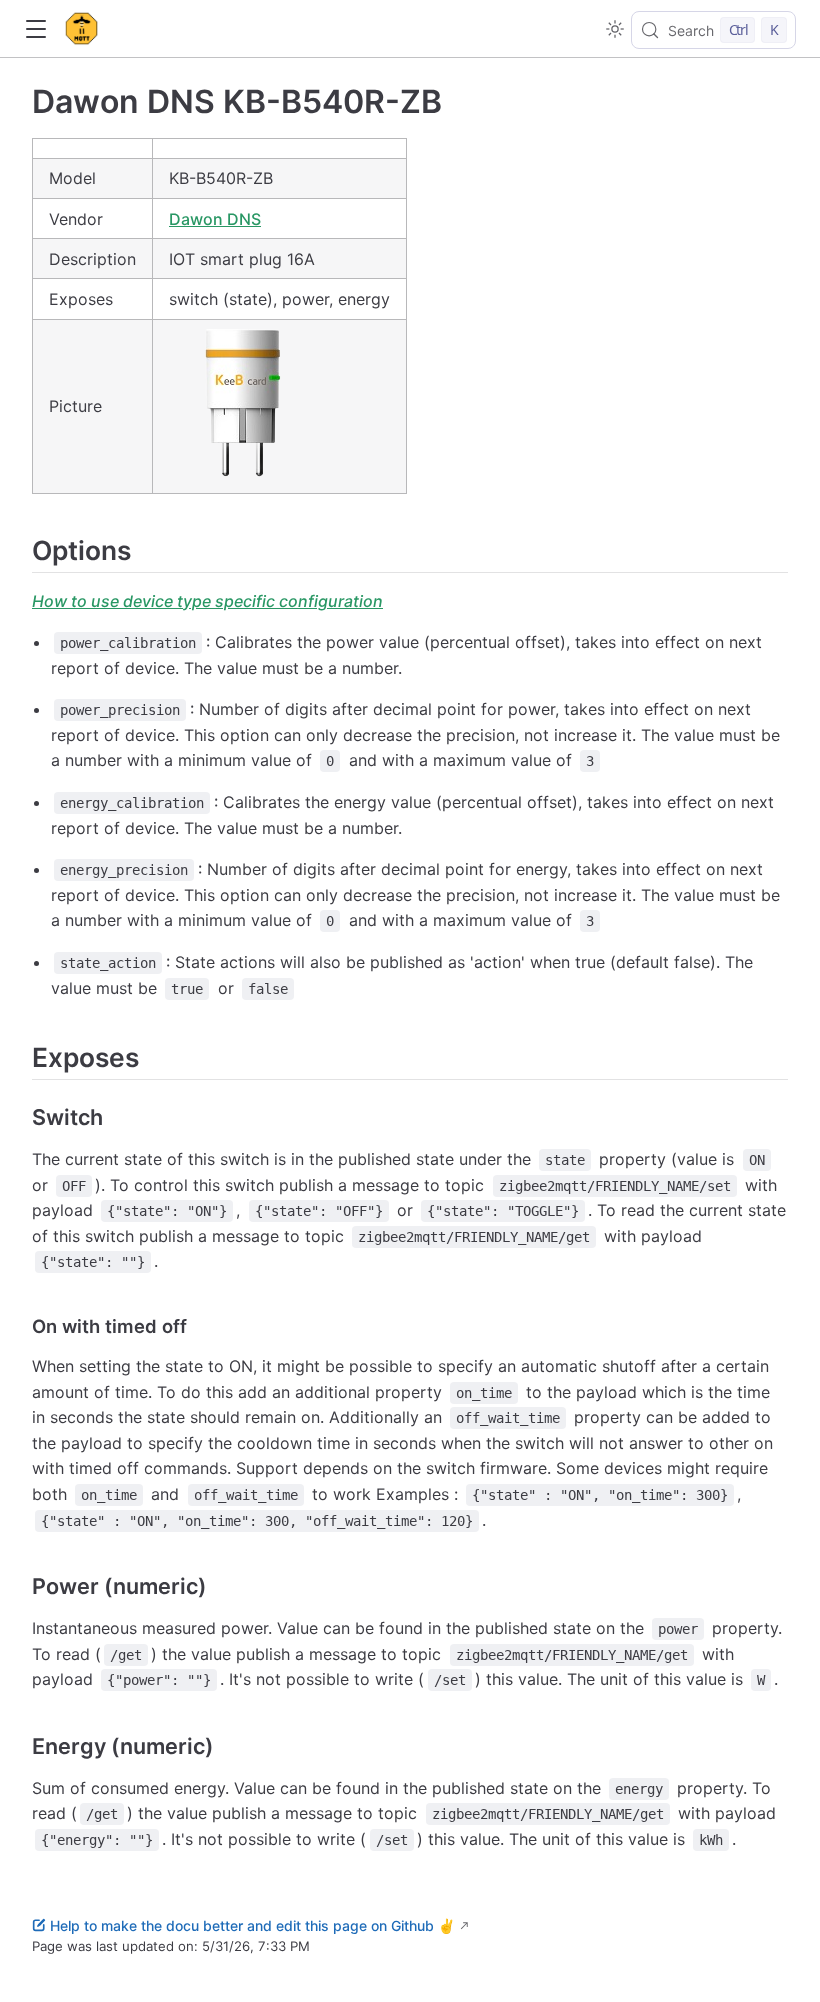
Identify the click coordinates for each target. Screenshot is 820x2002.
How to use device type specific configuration (207, 601)
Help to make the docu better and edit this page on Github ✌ (252, 1925)
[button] (35, 29)
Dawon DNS (215, 219)
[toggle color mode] (615, 29)
